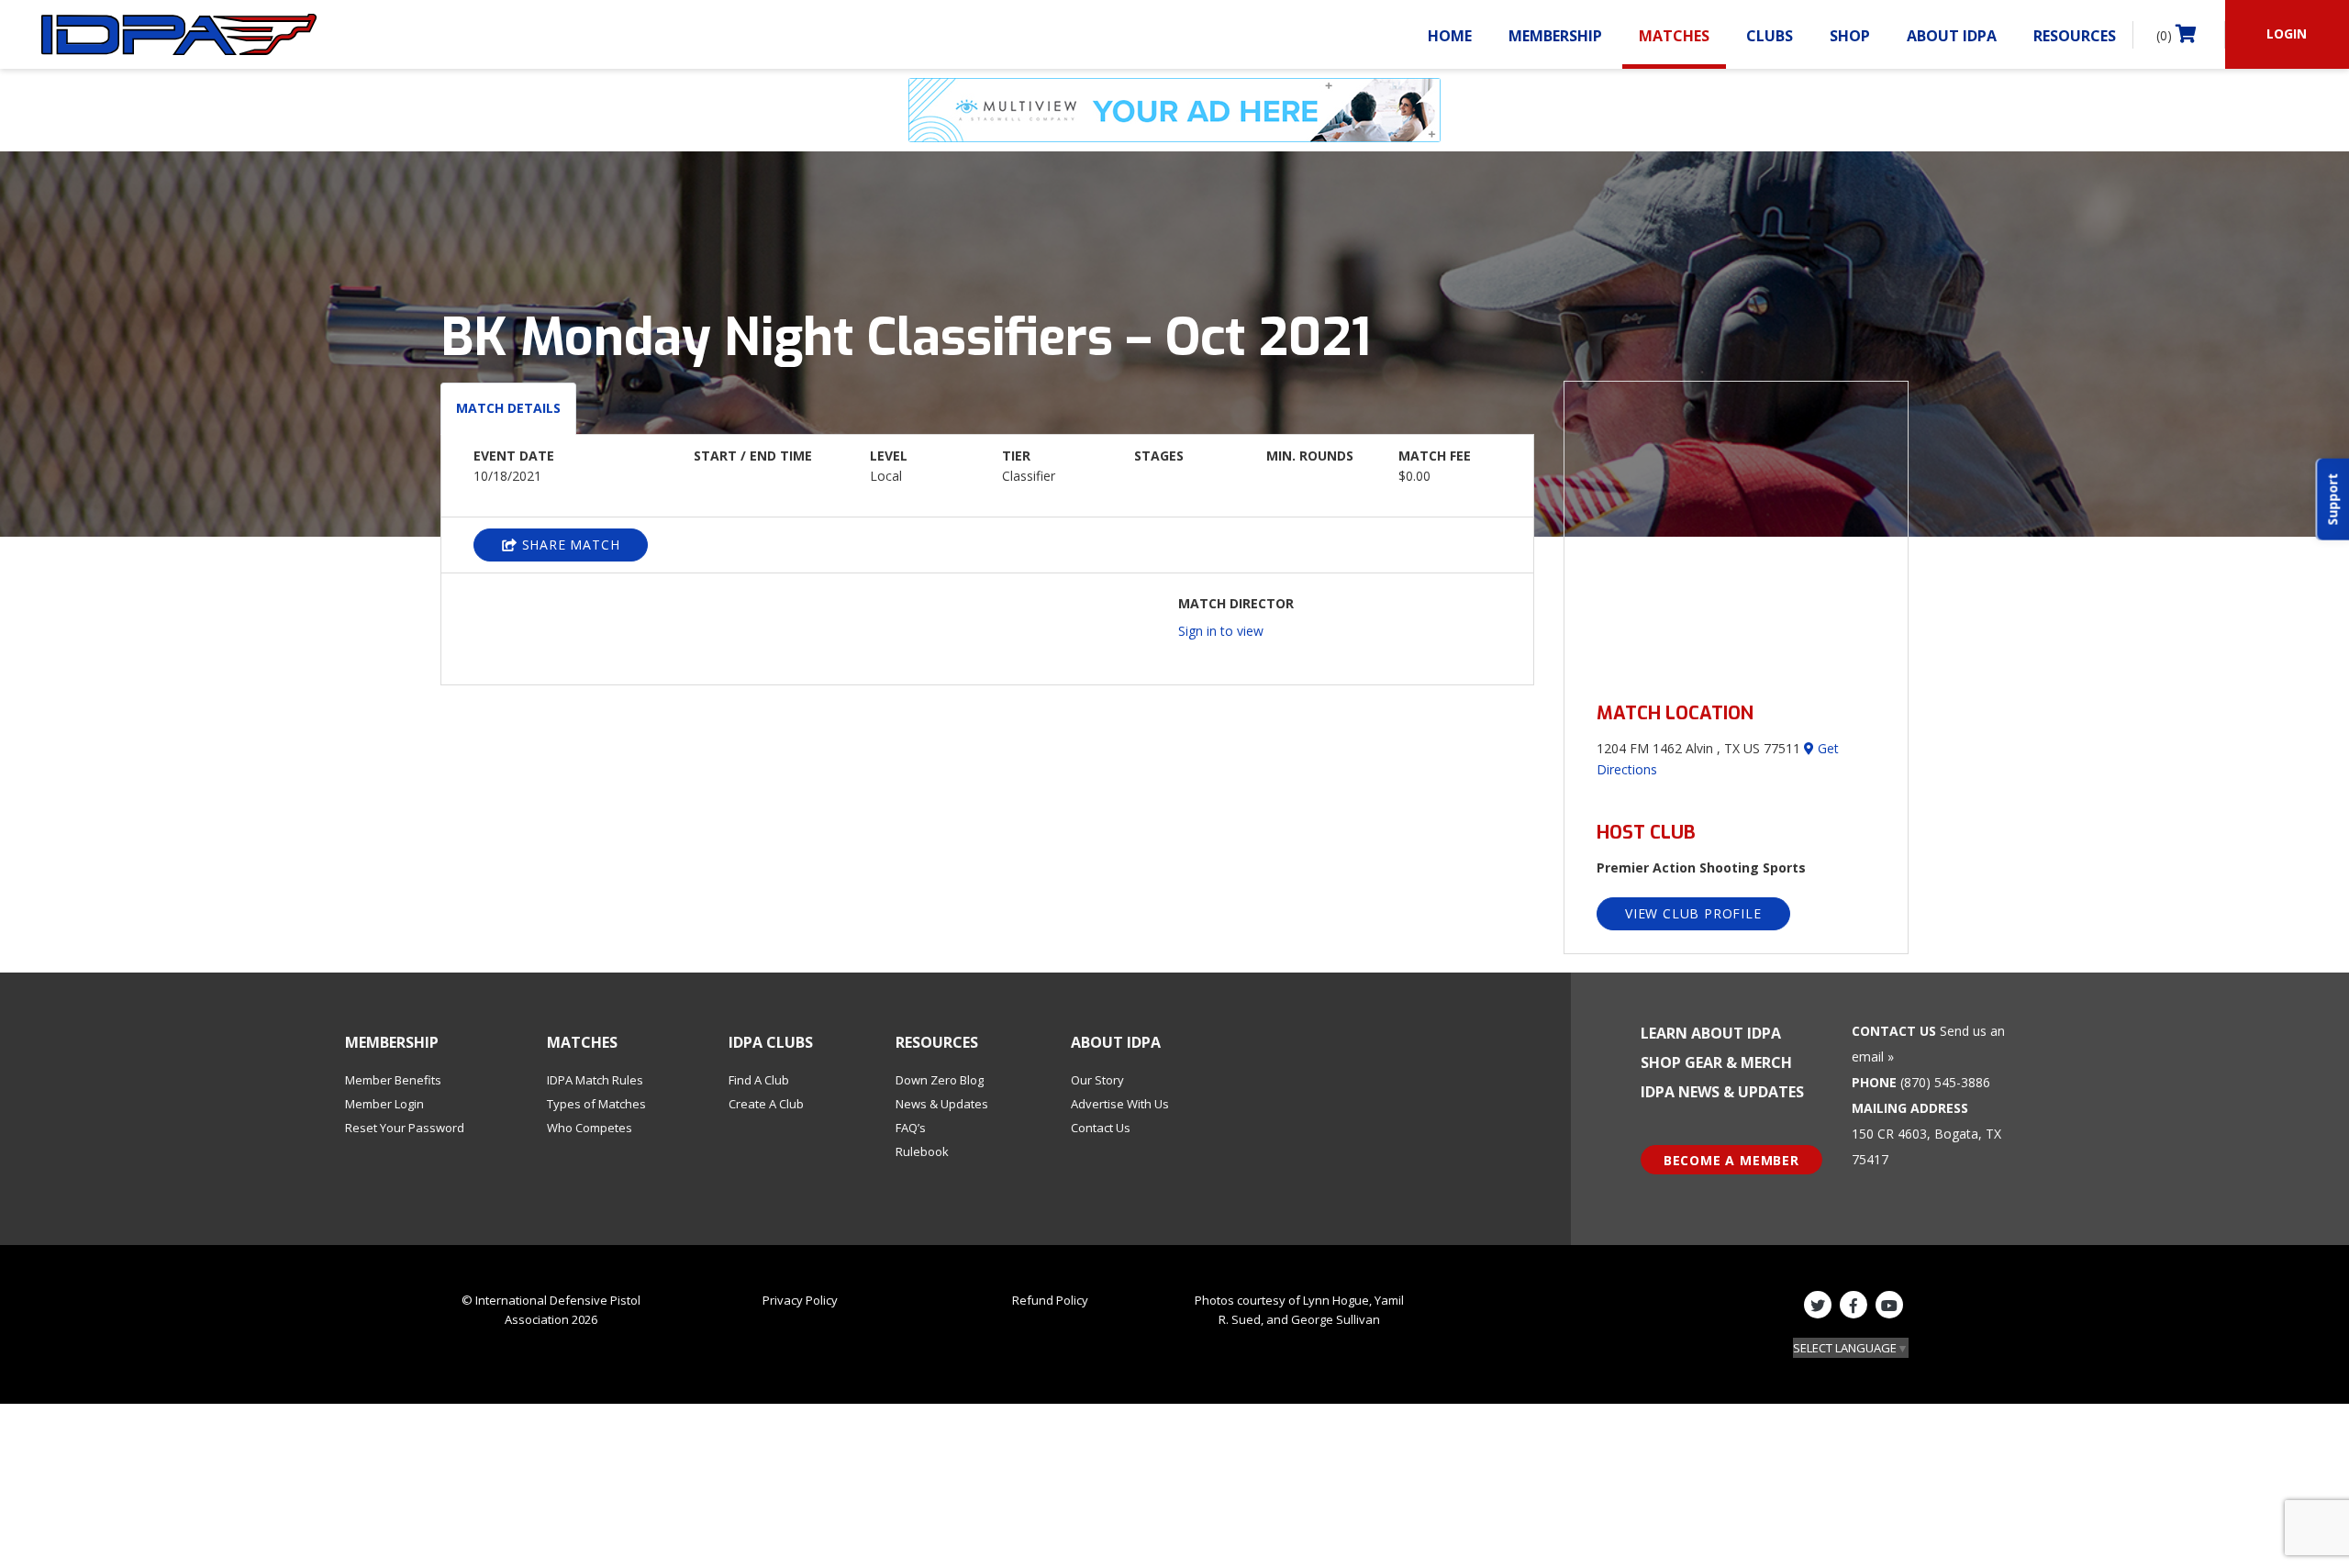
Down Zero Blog (940, 1080)
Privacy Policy (800, 1300)
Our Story (1097, 1080)
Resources (2075, 36)
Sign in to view (1221, 631)
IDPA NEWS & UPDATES (1722, 1092)
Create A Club (766, 1104)
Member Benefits (393, 1080)
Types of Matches (596, 1104)
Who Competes (590, 1128)
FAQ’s (911, 1128)
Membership (1555, 36)
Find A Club (759, 1080)
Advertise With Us (1120, 1104)
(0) (2166, 35)
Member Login (384, 1104)
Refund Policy (1050, 1300)
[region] (1736, 531)
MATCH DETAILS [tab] (508, 408)
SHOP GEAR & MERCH (1716, 1062)
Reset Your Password (405, 1128)
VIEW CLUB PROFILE (1693, 913)
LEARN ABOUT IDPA (1711, 1033)
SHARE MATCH (569, 545)
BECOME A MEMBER (1731, 1160)
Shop (1850, 36)
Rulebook (922, 1151)
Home (1450, 36)
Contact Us (1101, 1128)
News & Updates (942, 1104)
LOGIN (2287, 33)
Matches (1674, 36)
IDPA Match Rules (595, 1080)
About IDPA (1952, 36)
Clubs (1770, 36)
